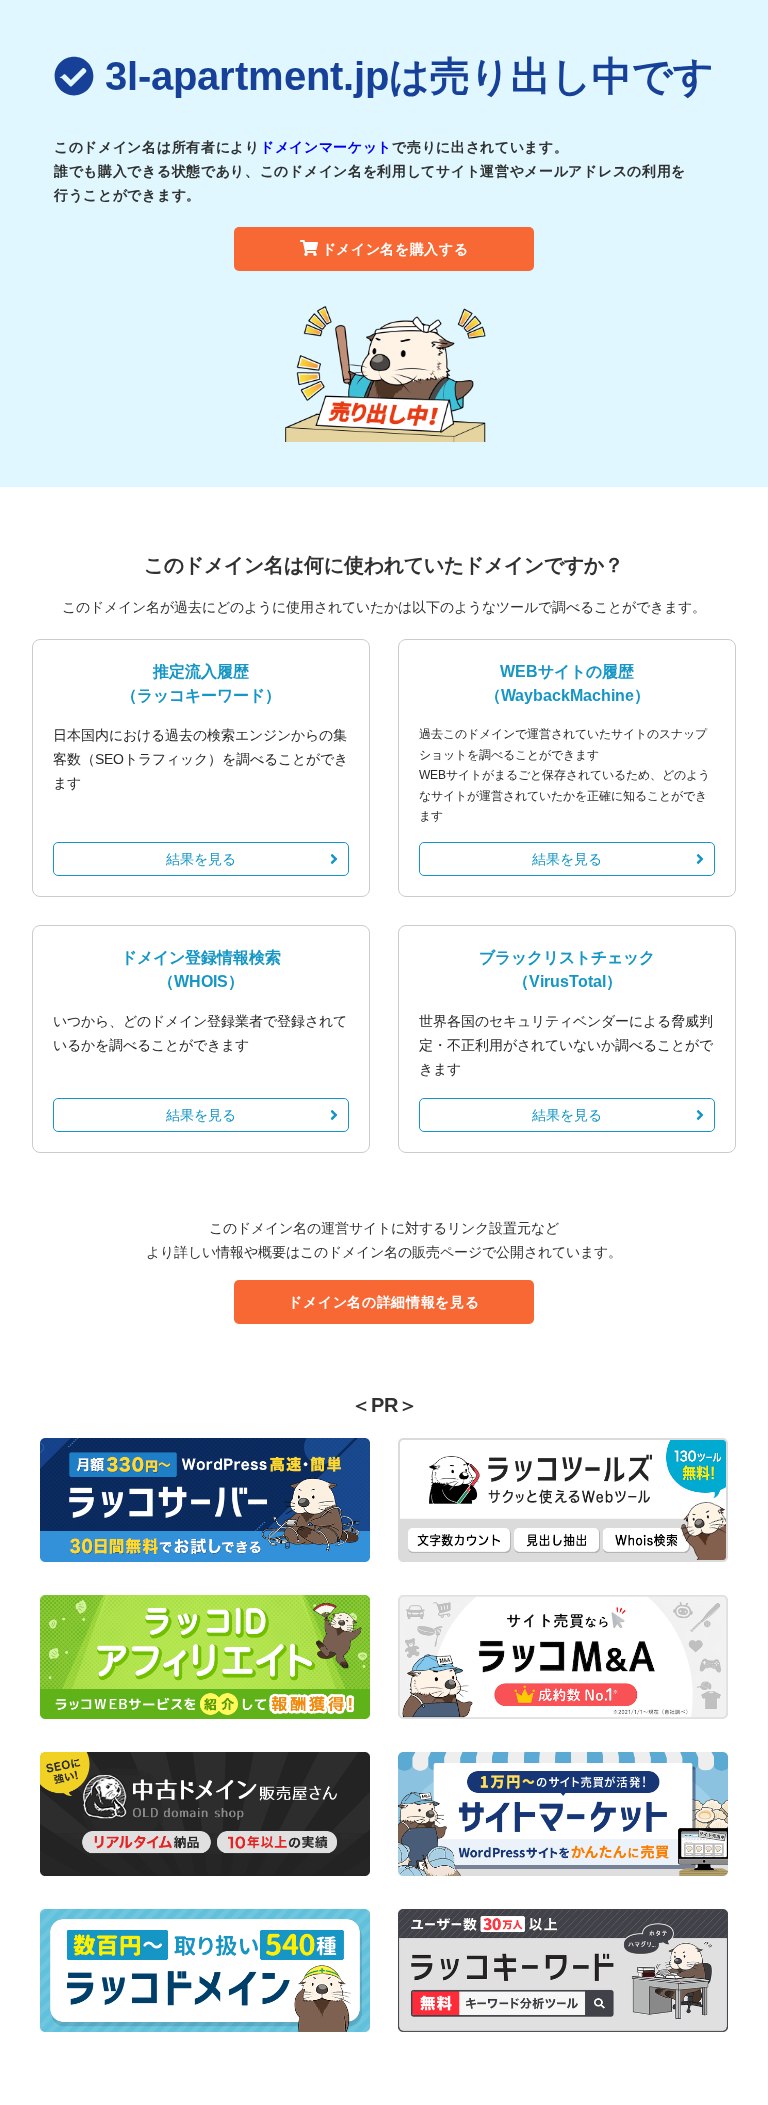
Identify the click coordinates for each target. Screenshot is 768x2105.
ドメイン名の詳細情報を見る (383, 1302)
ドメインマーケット (326, 147)
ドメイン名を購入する (395, 249)
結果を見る (201, 859)
